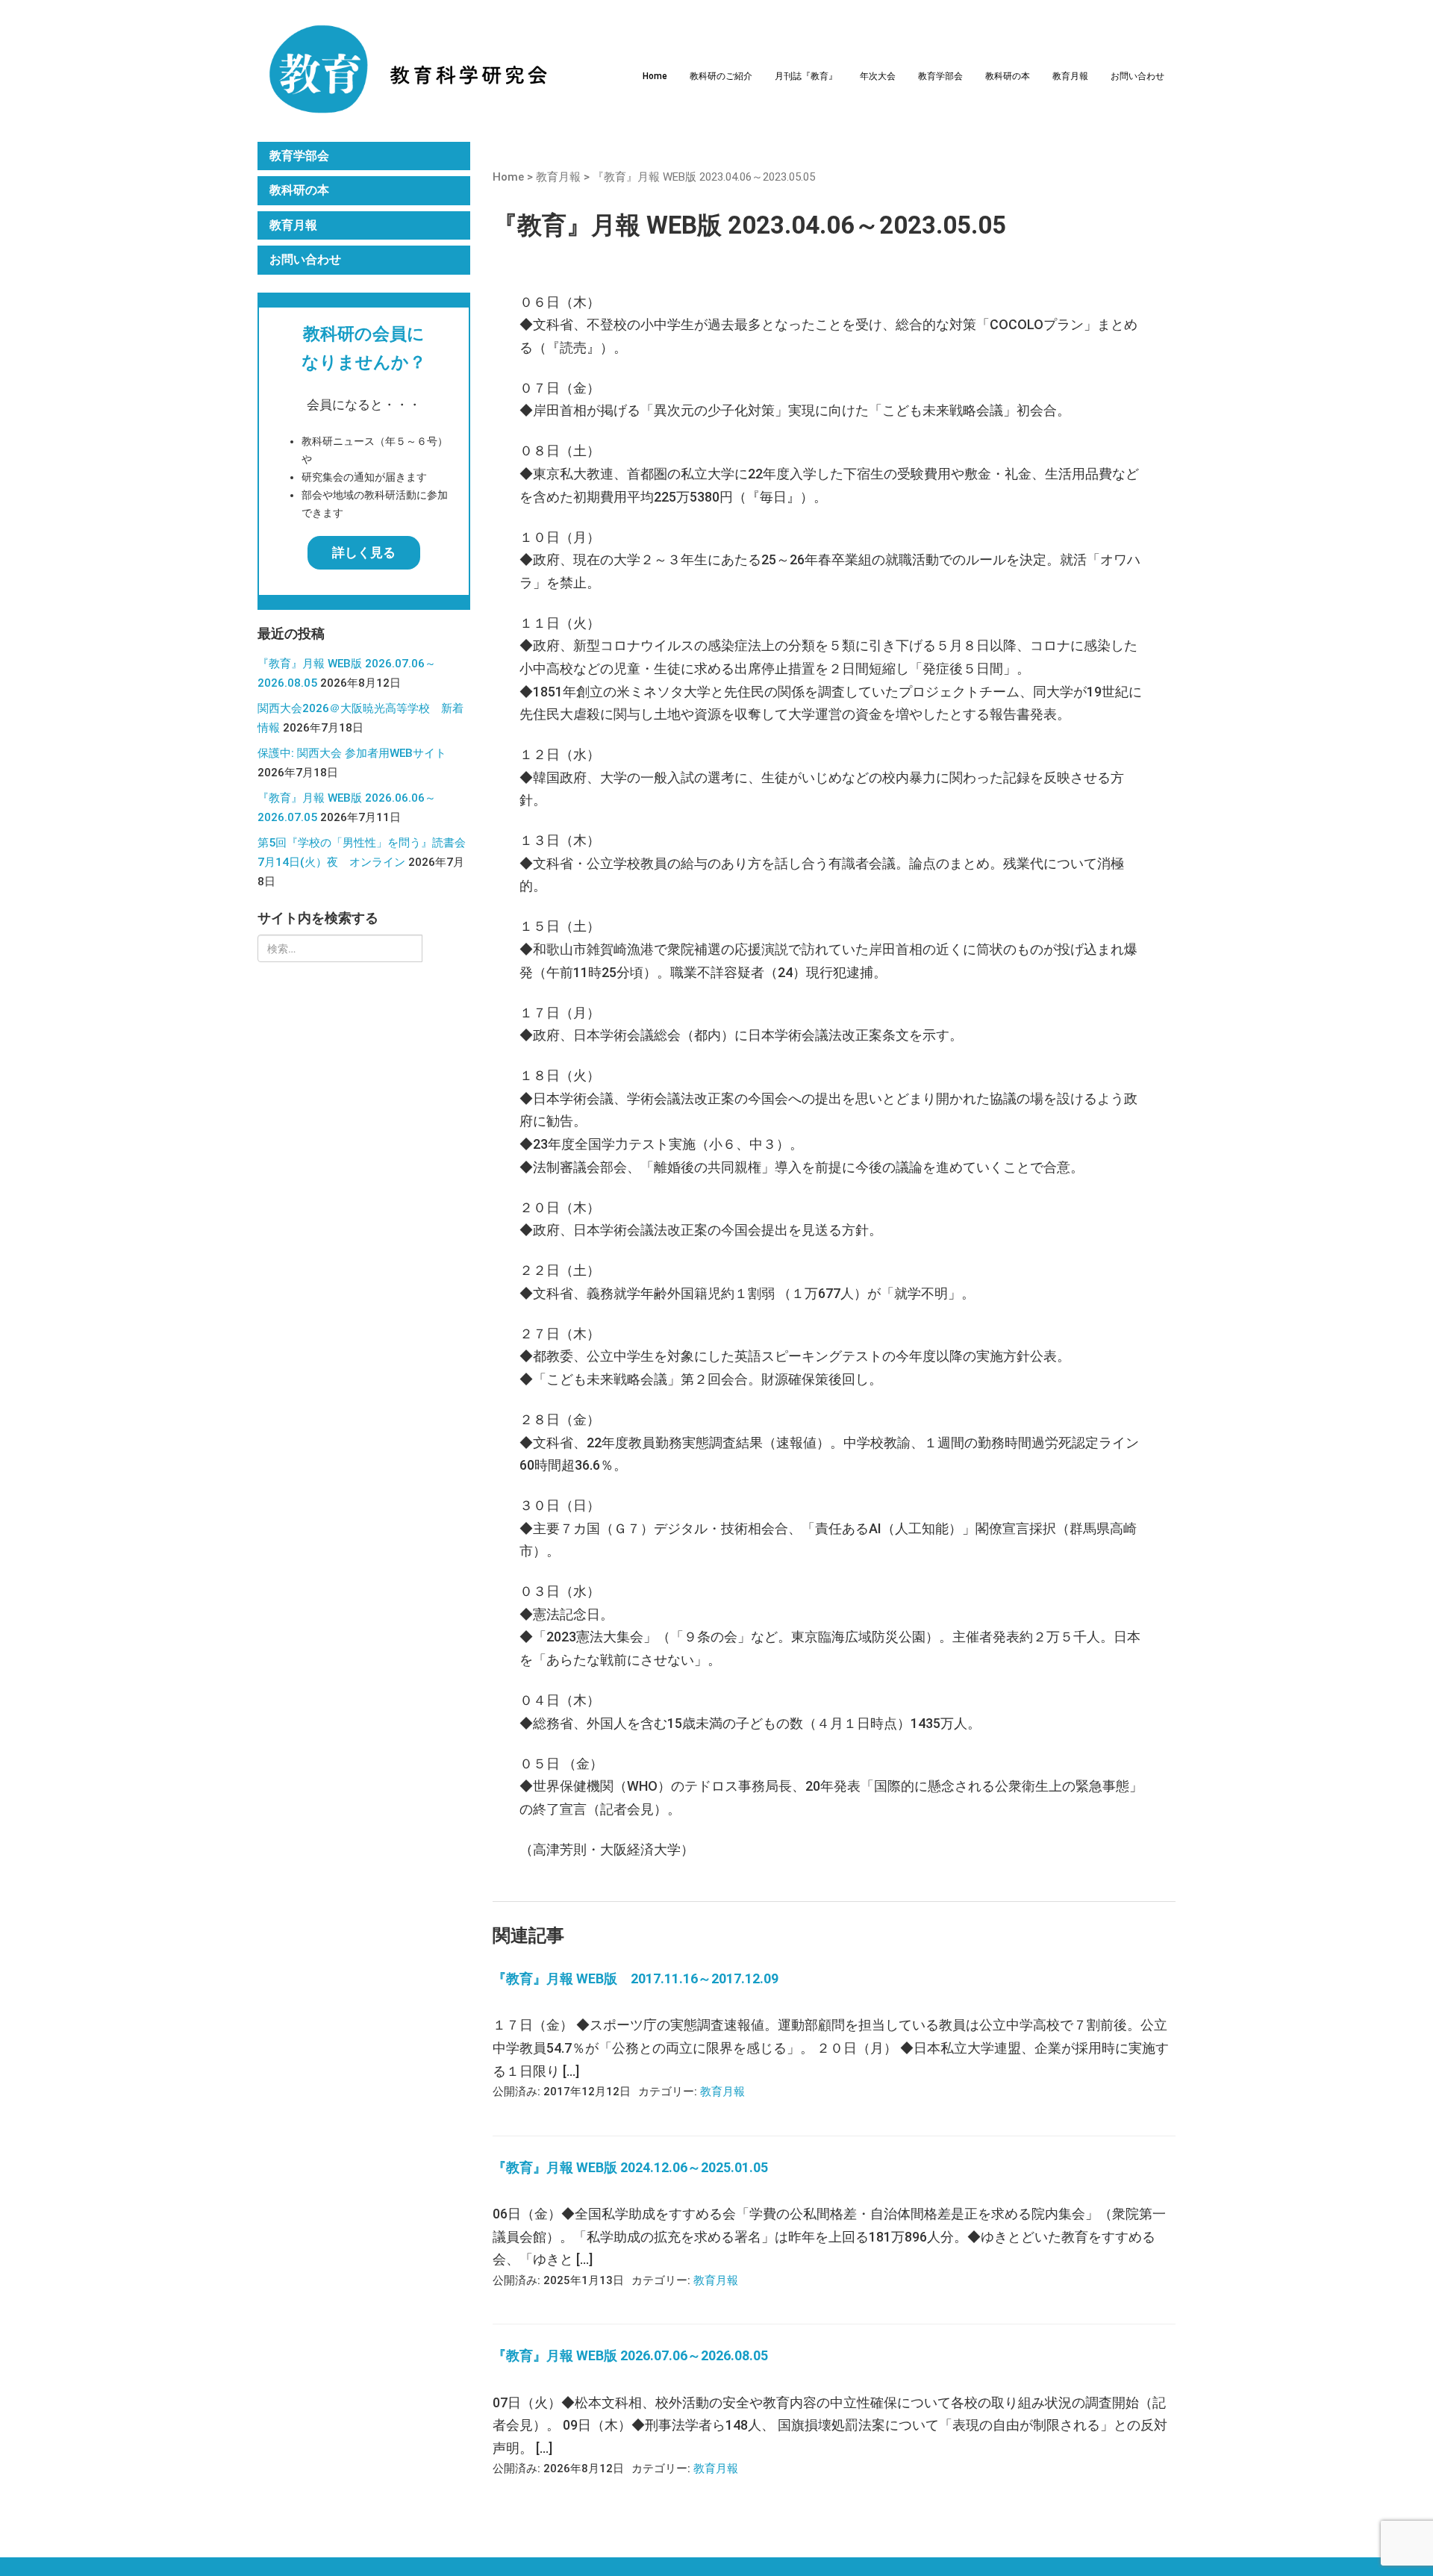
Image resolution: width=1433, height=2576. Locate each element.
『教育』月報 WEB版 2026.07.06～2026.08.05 (630, 2355)
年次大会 (878, 76)
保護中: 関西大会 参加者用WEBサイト (352, 753)
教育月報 (1070, 76)
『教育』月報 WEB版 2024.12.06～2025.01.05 (630, 2167)
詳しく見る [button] (364, 552)
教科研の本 (1008, 76)
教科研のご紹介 (721, 76)
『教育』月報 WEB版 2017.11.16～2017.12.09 (636, 1978)
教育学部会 (940, 76)
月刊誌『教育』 (806, 76)
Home (655, 76)
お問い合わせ (1137, 76)
